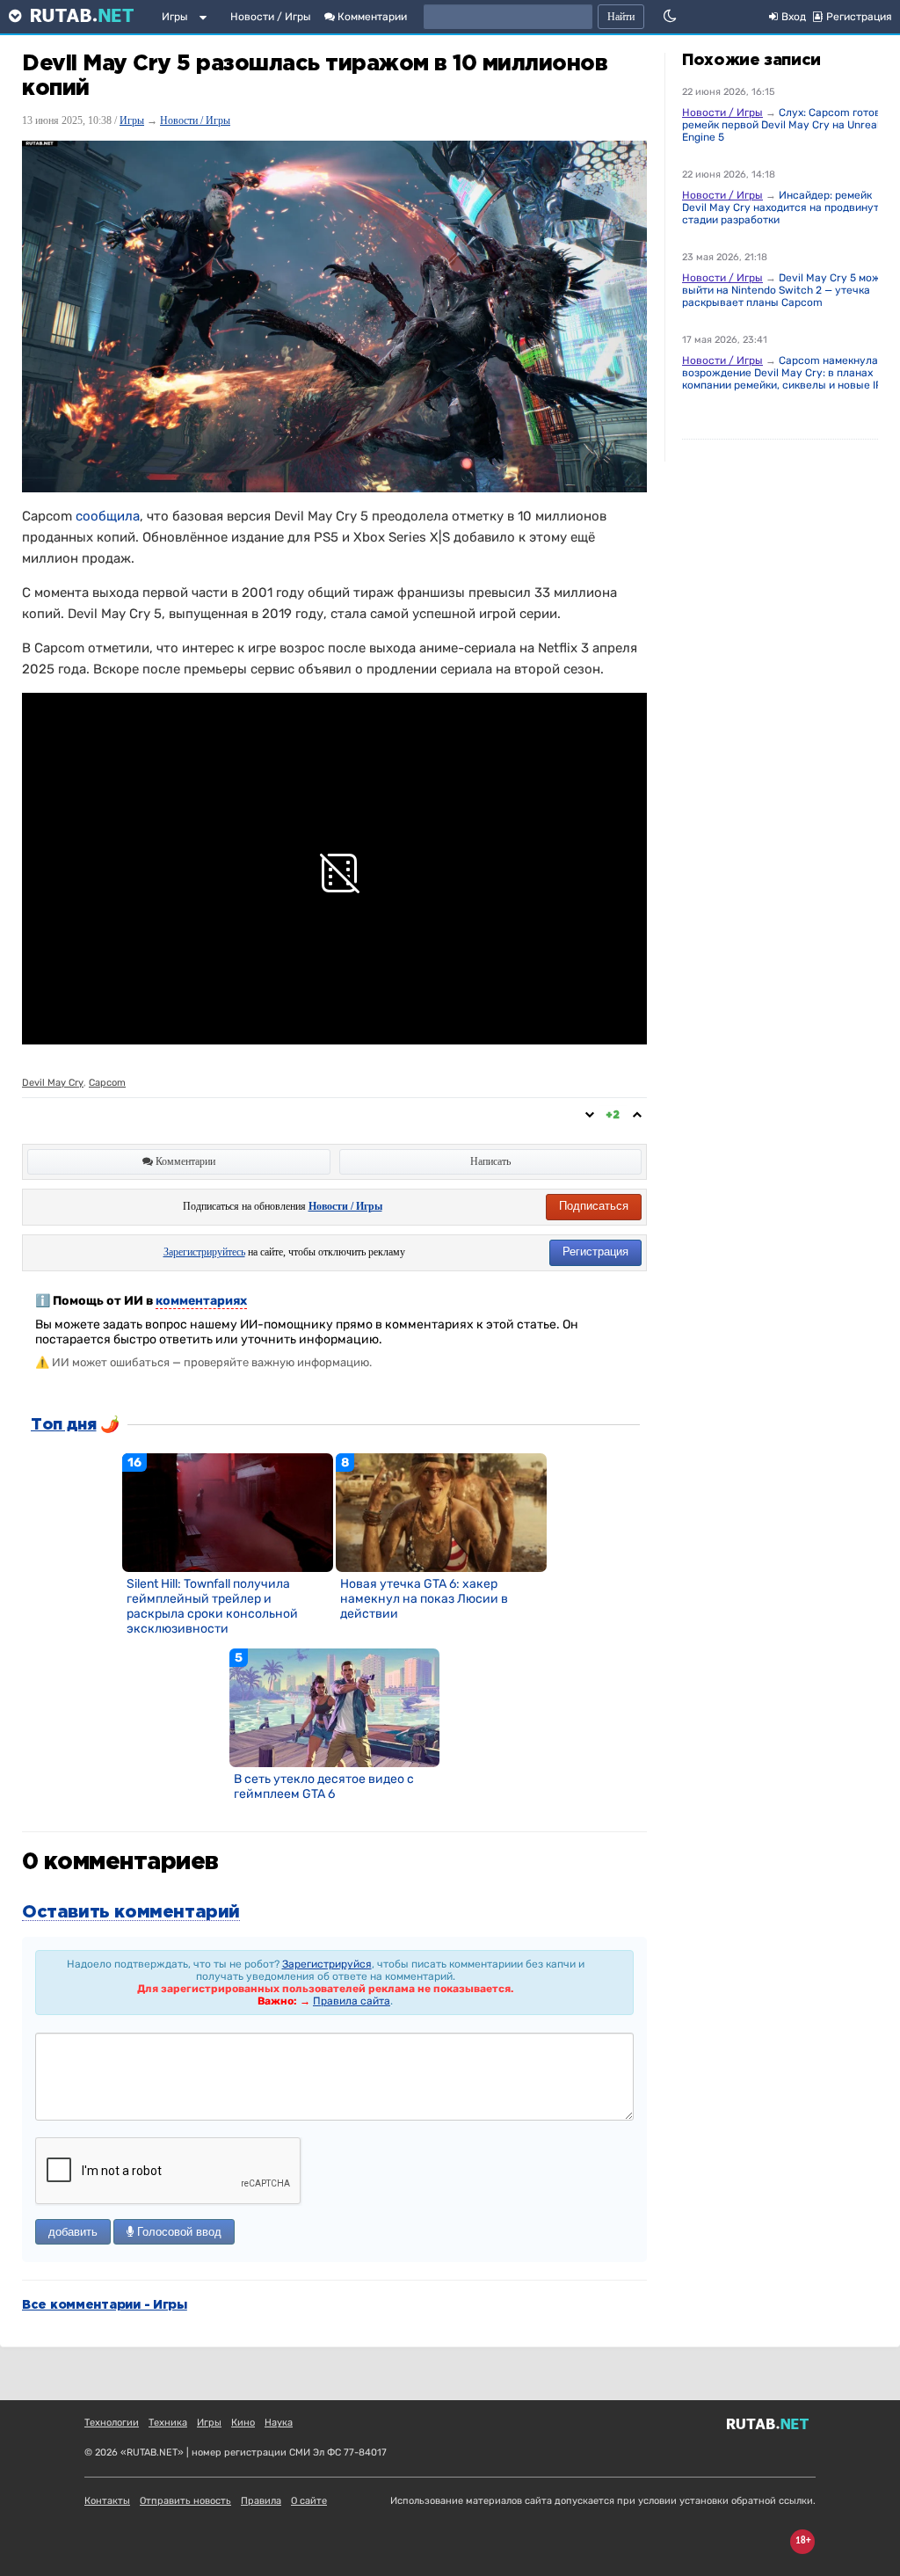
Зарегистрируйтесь (204, 1252)
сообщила (108, 516)
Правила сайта (352, 2001)
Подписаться (594, 1206)
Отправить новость (185, 2501)
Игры (175, 17)
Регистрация (595, 1252)
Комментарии (371, 17)
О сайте (309, 2501)
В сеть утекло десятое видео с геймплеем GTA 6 (324, 1786)
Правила (261, 2501)
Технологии (112, 2423)
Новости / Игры (271, 17)
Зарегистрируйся (327, 1964)
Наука (279, 2423)
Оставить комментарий (131, 1912)
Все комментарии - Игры (105, 2305)
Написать (490, 1161)
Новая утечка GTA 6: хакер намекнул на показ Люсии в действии (424, 1599)
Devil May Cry (53, 1083)
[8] (441, 1512)
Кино (243, 2423)
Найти (621, 17)
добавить (73, 2232)
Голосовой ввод (178, 2232)
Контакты (107, 2501)
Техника (168, 2423)
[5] (335, 1707)
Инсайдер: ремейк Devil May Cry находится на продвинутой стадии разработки (787, 207)
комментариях (201, 1301)
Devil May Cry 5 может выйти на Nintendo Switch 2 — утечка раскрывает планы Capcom (787, 290)
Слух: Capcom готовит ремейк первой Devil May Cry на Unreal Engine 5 (787, 125)
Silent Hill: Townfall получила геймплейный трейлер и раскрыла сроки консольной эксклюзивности (212, 1606)
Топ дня (63, 1425)
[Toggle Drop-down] (207, 20)
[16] (228, 1512)
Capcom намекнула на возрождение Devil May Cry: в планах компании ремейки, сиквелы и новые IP (787, 373)
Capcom (107, 1083)
